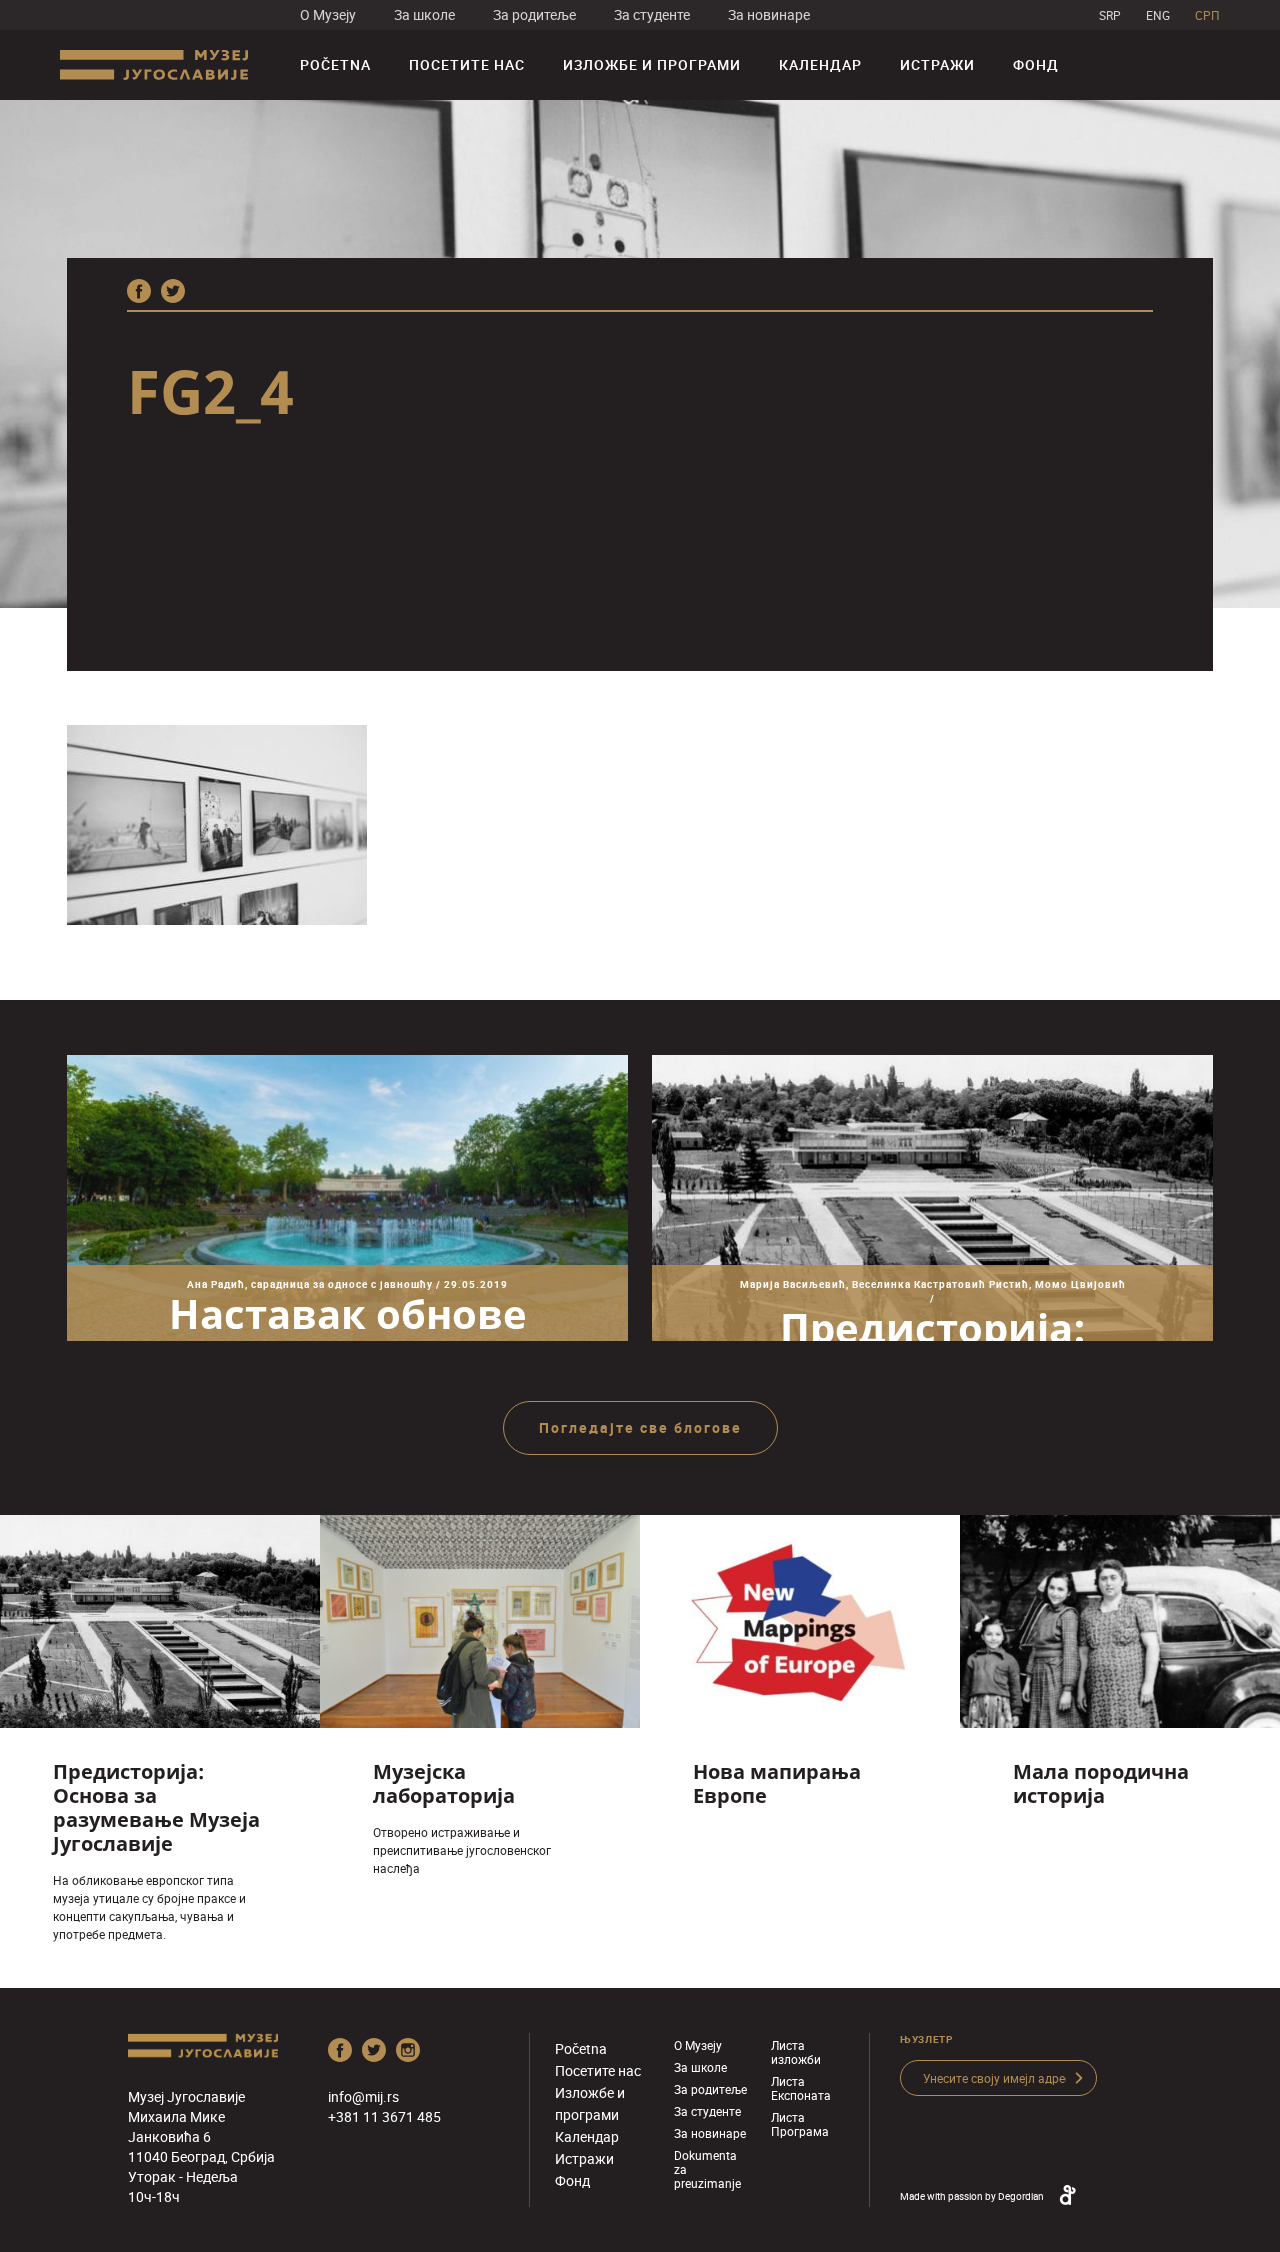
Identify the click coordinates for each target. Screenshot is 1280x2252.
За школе (424, 14)
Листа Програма (800, 2124)
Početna (335, 64)
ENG (1158, 15)
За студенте (652, 14)
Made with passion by (972, 2196)
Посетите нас (467, 64)
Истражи (937, 64)
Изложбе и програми (652, 64)
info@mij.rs (363, 2096)
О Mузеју (328, 14)
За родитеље (534, 14)
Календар (820, 64)
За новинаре (769, 14)
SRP (1110, 15)
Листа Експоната (801, 2088)
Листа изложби (796, 2052)
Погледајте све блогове (640, 1427)
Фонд (1036, 64)
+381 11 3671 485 (384, 2116)
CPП (1207, 15)
